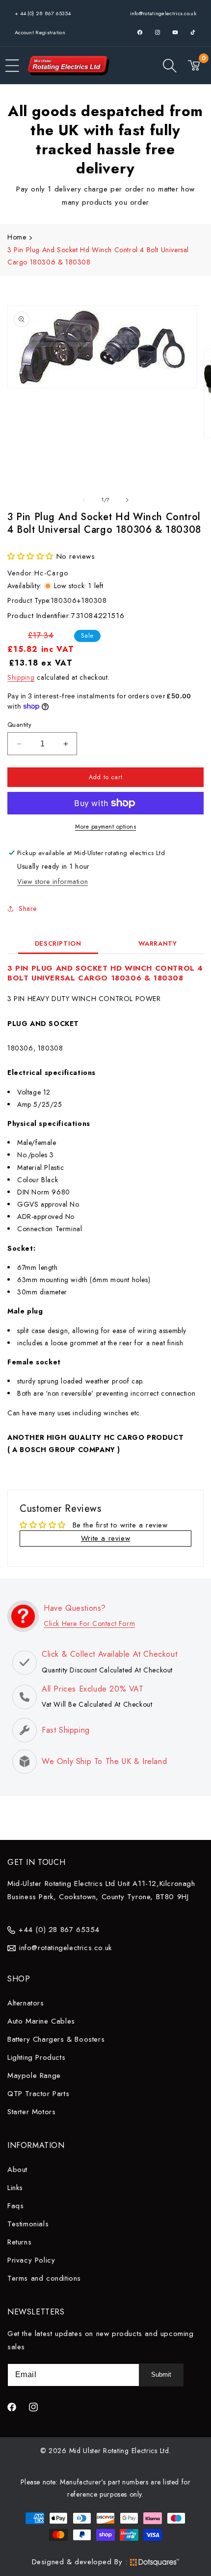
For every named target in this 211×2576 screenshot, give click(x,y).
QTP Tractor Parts (38, 2094)
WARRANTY (158, 943)
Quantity (19, 725)
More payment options (105, 827)
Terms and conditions (44, 2278)
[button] (12, 66)
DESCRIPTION (58, 943)
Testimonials (28, 2224)
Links (15, 2188)
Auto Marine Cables (41, 2021)
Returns (19, 2242)
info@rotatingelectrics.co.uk (163, 13)
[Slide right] (127, 500)
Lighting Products (36, 2057)
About (17, 2170)
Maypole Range (34, 2075)
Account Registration (40, 32)
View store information (53, 882)
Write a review (105, 1538)
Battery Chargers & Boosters (56, 2039)
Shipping (21, 677)
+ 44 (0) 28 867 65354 (43, 13)
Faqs (15, 2206)
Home (17, 237)
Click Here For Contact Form (89, 1623)
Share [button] (28, 908)
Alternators (26, 2003)
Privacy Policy (31, 2260)
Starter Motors (31, 2112)
